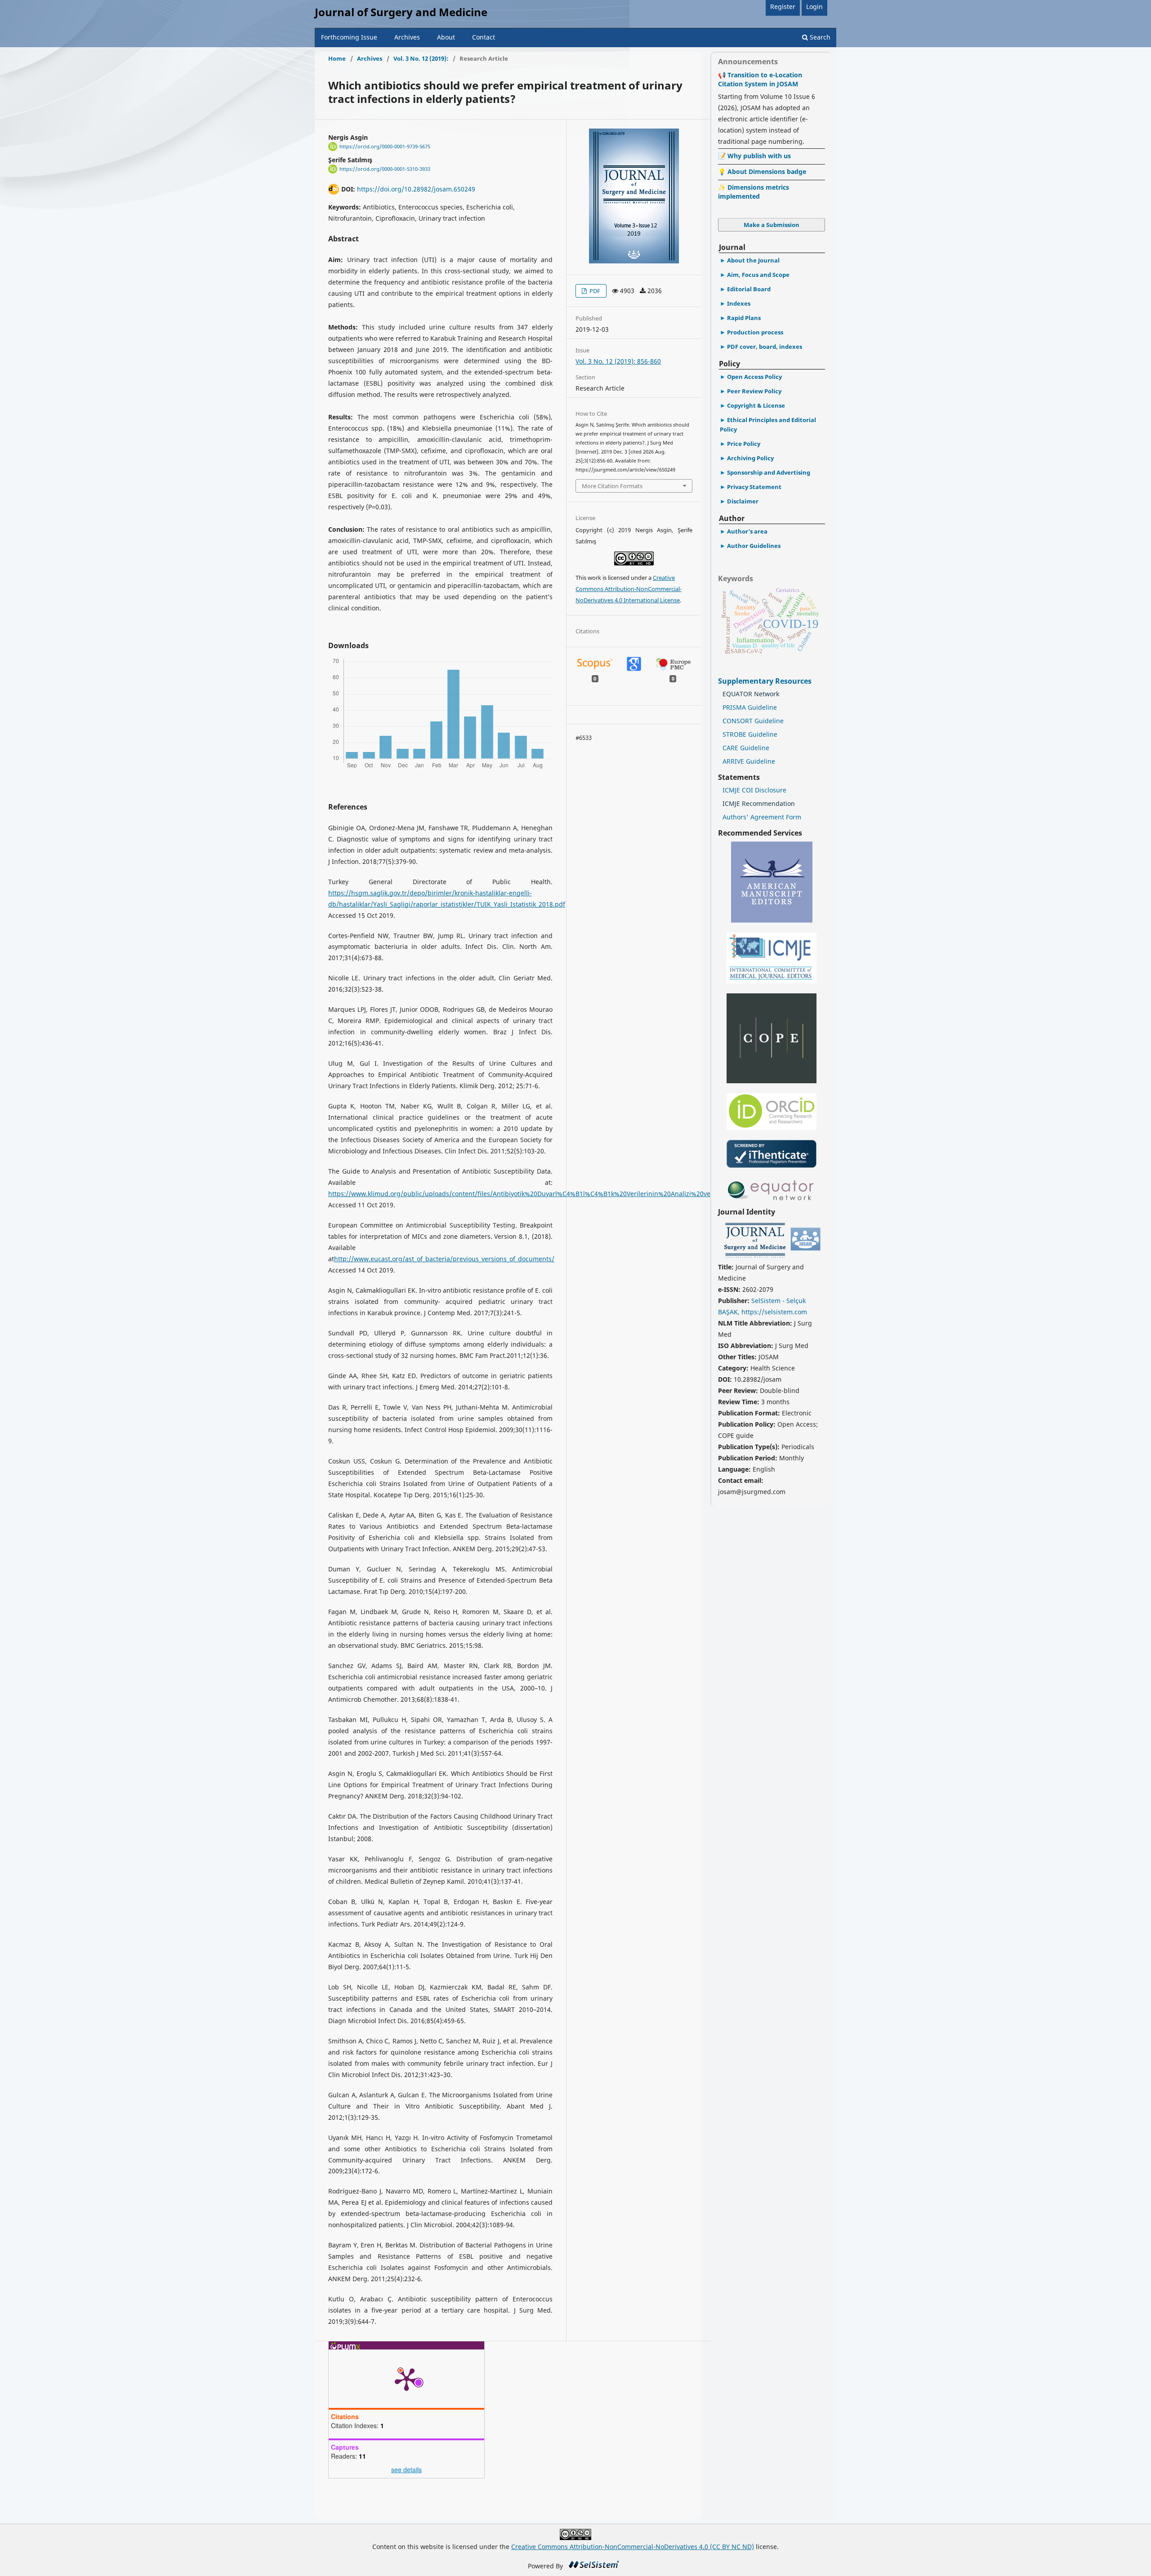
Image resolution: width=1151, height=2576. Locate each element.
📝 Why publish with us (754, 156)
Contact (484, 37)
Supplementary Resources (766, 681)
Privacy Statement (754, 487)
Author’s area (747, 531)
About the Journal (753, 260)
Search (819, 37)
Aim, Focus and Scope (758, 275)
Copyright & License (756, 405)
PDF (594, 291)
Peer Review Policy (754, 391)
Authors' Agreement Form (762, 817)
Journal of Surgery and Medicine (401, 12)
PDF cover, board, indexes (765, 347)
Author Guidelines (754, 546)
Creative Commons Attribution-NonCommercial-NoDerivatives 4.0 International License (629, 589)
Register (783, 7)
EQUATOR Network (751, 694)
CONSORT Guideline (753, 721)
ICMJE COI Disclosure (754, 790)
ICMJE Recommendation (759, 803)
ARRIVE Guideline (749, 761)
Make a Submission (772, 225)
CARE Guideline (746, 748)
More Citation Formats (612, 486)
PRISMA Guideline (750, 707)
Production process (755, 332)
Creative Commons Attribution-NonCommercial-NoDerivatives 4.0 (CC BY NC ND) (633, 2547)
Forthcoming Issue (349, 37)
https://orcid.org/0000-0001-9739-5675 (385, 147)
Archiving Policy (750, 458)
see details (406, 2469)
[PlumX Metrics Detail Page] (406, 2379)
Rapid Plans (744, 318)
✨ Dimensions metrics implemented (754, 192)
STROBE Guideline (750, 734)
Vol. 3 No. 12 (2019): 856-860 (618, 361)
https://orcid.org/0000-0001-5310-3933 (385, 169)
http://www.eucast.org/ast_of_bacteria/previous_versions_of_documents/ (444, 1259)
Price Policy (744, 444)
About (446, 37)
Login (814, 7)
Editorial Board (749, 289)
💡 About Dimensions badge (762, 171)
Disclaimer (743, 501)
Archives (407, 37)
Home (337, 58)
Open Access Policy (754, 377)
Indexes (739, 303)
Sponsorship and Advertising (769, 472)
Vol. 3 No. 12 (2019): (421, 58)
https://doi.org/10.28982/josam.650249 (416, 189)
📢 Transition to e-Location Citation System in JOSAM (760, 79)
